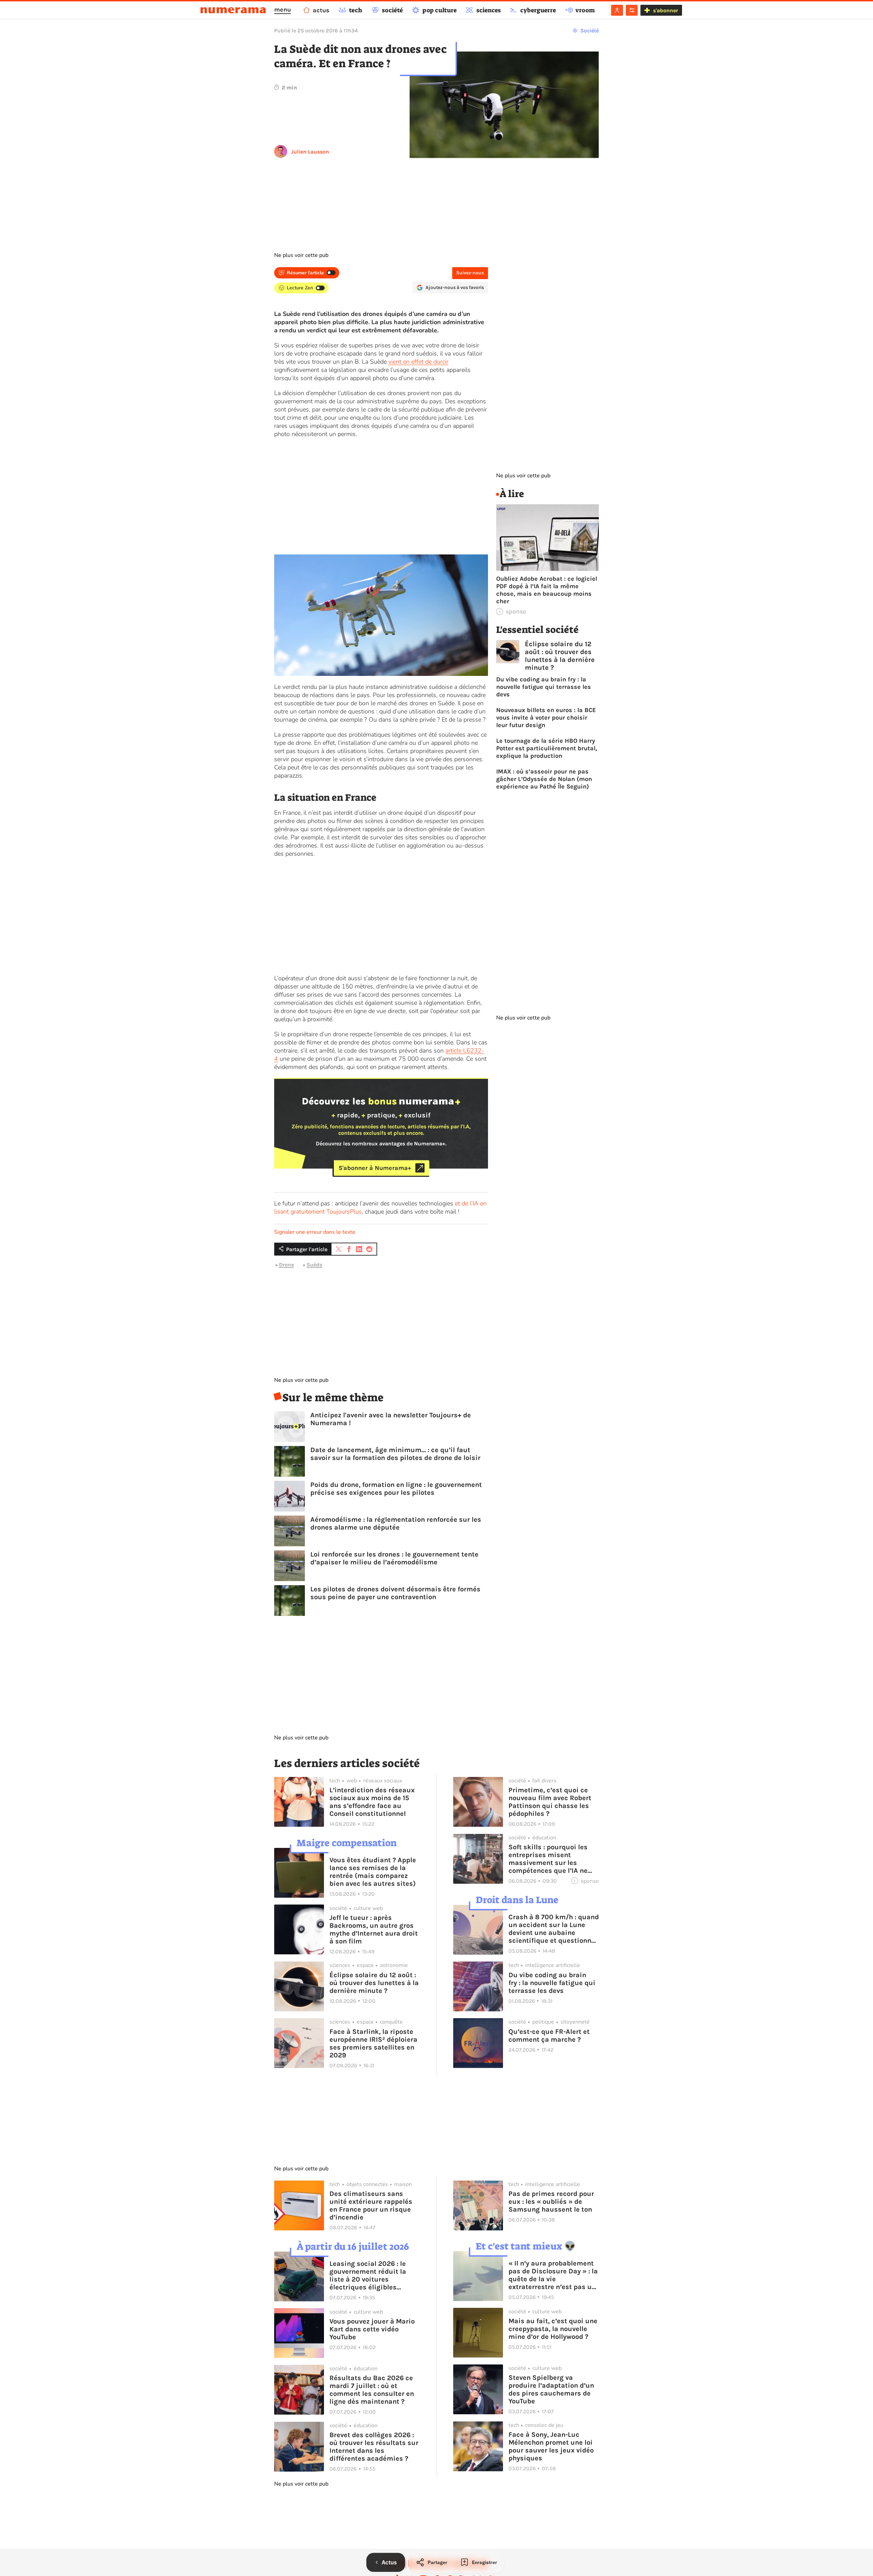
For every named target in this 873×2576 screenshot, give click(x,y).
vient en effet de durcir (418, 362)
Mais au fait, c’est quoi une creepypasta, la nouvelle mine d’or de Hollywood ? (553, 2329)
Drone (286, 1265)
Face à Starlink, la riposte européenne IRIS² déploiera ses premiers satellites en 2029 (373, 2043)
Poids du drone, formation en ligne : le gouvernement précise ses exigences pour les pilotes (396, 1489)
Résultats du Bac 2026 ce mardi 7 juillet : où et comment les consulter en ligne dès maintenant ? (372, 2390)
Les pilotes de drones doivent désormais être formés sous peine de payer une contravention (395, 1593)
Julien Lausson (310, 152)
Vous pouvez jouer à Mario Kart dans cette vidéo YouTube (372, 2329)
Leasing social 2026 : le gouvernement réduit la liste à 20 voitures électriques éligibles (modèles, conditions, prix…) (368, 2275)
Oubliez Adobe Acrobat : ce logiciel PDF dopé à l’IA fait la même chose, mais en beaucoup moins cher (547, 590)
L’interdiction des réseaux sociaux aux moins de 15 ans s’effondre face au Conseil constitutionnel (372, 1802)
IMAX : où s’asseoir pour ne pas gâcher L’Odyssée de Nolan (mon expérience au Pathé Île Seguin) (544, 779)
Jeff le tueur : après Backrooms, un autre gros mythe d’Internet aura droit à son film (374, 1929)
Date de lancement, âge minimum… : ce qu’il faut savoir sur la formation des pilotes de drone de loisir (395, 1454)
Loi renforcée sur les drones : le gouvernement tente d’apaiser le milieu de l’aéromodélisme (394, 1558)
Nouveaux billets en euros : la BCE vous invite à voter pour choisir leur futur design (546, 718)
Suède (314, 1265)
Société (590, 31)
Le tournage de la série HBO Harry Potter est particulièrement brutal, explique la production (547, 748)
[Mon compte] (617, 10)
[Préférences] (632, 10)
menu (283, 10)
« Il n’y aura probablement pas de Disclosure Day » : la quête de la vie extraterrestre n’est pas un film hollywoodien (553, 2275)
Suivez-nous (470, 273)
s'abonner (665, 10)
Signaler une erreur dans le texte (315, 1232)
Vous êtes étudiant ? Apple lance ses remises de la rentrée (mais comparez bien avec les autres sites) (373, 1872)
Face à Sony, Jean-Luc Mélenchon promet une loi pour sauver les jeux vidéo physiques (551, 2446)
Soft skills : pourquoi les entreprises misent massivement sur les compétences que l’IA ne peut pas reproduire (548, 1859)
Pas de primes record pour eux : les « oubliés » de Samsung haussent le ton (551, 2202)
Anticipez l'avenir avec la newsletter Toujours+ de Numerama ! (391, 1419)
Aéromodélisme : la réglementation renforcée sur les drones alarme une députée (396, 1523)
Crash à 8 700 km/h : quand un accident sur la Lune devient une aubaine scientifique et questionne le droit (554, 1929)
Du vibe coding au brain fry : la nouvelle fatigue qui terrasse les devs (544, 687)
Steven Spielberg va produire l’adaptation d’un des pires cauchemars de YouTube (551, 2389)
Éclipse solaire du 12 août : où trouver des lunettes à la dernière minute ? (560, 656)
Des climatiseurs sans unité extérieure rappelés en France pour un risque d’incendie (371, 2205)
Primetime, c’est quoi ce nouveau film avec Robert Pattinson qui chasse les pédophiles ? (550, 1802)
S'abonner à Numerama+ (375, 1168)
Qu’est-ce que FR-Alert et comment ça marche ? (549, 2036)
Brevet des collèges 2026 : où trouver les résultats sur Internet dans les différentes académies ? (374, 2447)
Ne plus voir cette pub (301, 255)
